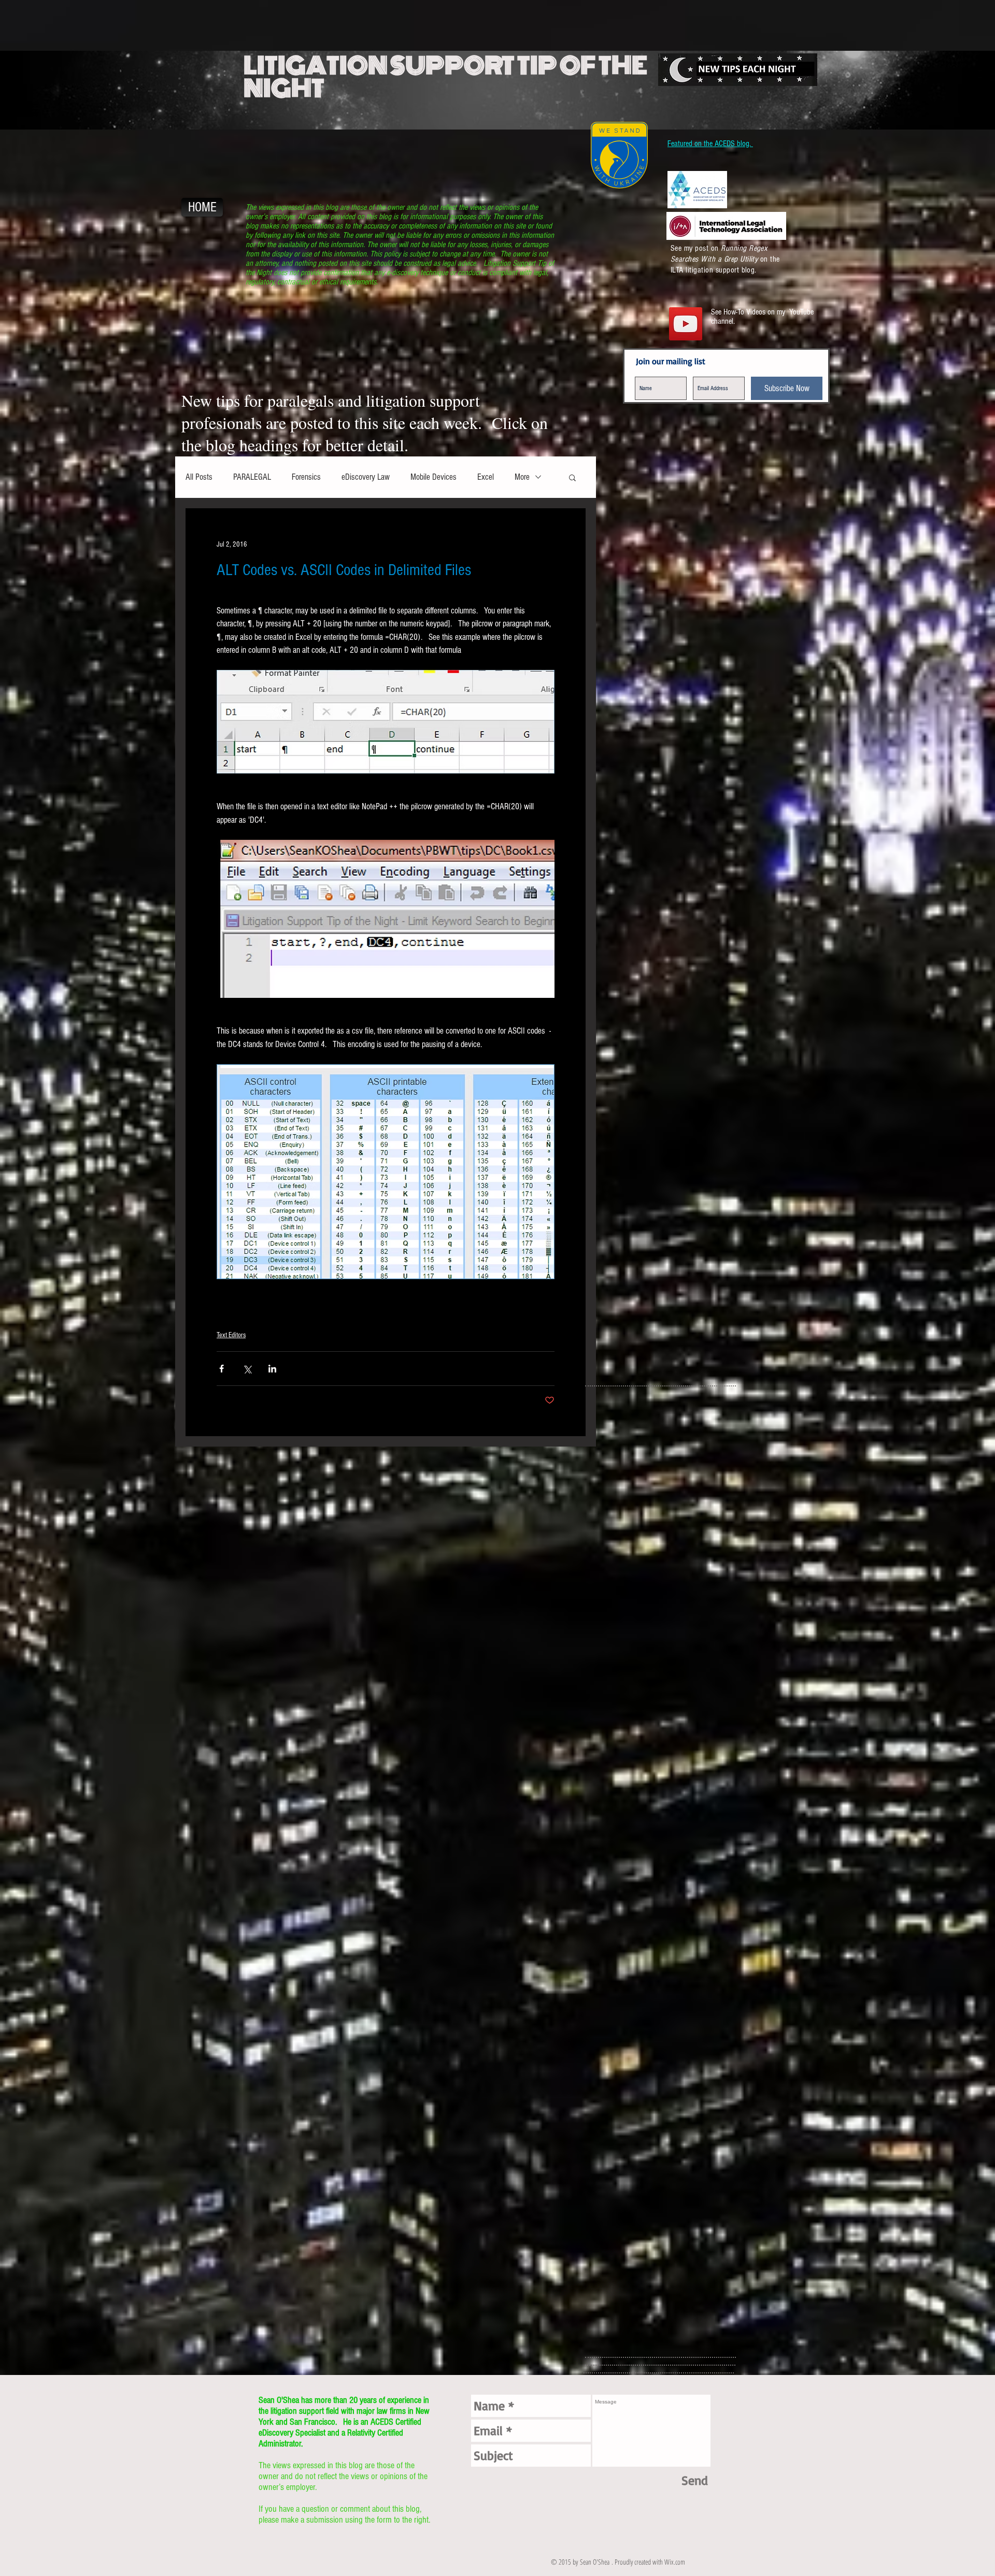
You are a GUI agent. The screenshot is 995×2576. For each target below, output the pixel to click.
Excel (486, 477)
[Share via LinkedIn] (272, 1369)
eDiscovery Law (366, 477)
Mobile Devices (433, 477)
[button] (572, 477)
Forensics (306, 477)
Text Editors (231, 1335)
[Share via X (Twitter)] (247, 1369)
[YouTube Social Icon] (686, 324)
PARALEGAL (252, 477)
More (522, 477)
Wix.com (675, 2562)
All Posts (199, 477)
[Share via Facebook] (222, 1369)
